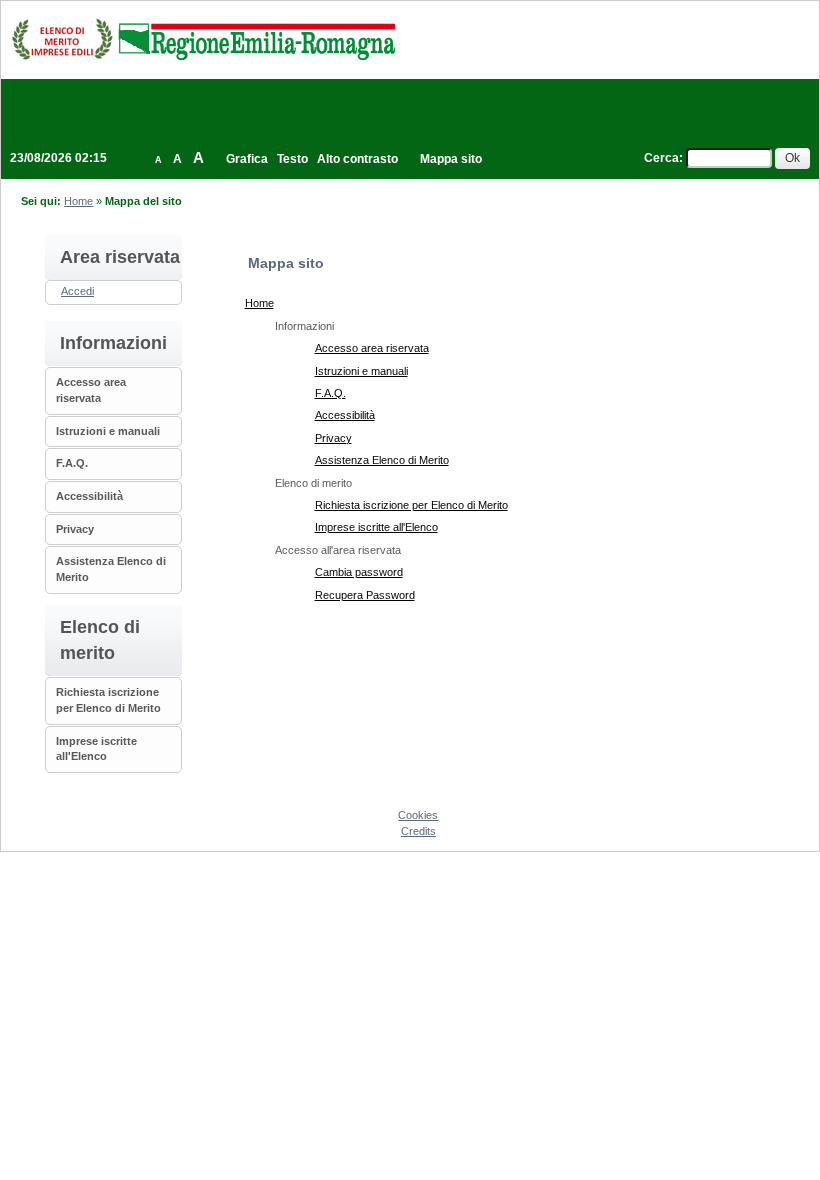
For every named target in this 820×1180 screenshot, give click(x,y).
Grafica (247, 159)
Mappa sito (451, 159)
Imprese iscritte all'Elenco (376, 527)
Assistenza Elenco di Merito (382, 460)
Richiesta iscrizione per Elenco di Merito (411, 505)
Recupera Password (365, 595)
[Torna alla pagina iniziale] (203, 39)
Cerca (661, 158)
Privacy (75, 529)
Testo (292, 159)
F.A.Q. (72, 463)
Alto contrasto (357, 159)
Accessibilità (89, 496)
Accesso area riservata (372, 348)
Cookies (418, 815)
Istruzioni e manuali (108, 431)
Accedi (77, 291)
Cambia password (359, 572)
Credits (418, 831)
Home (78, 201)
